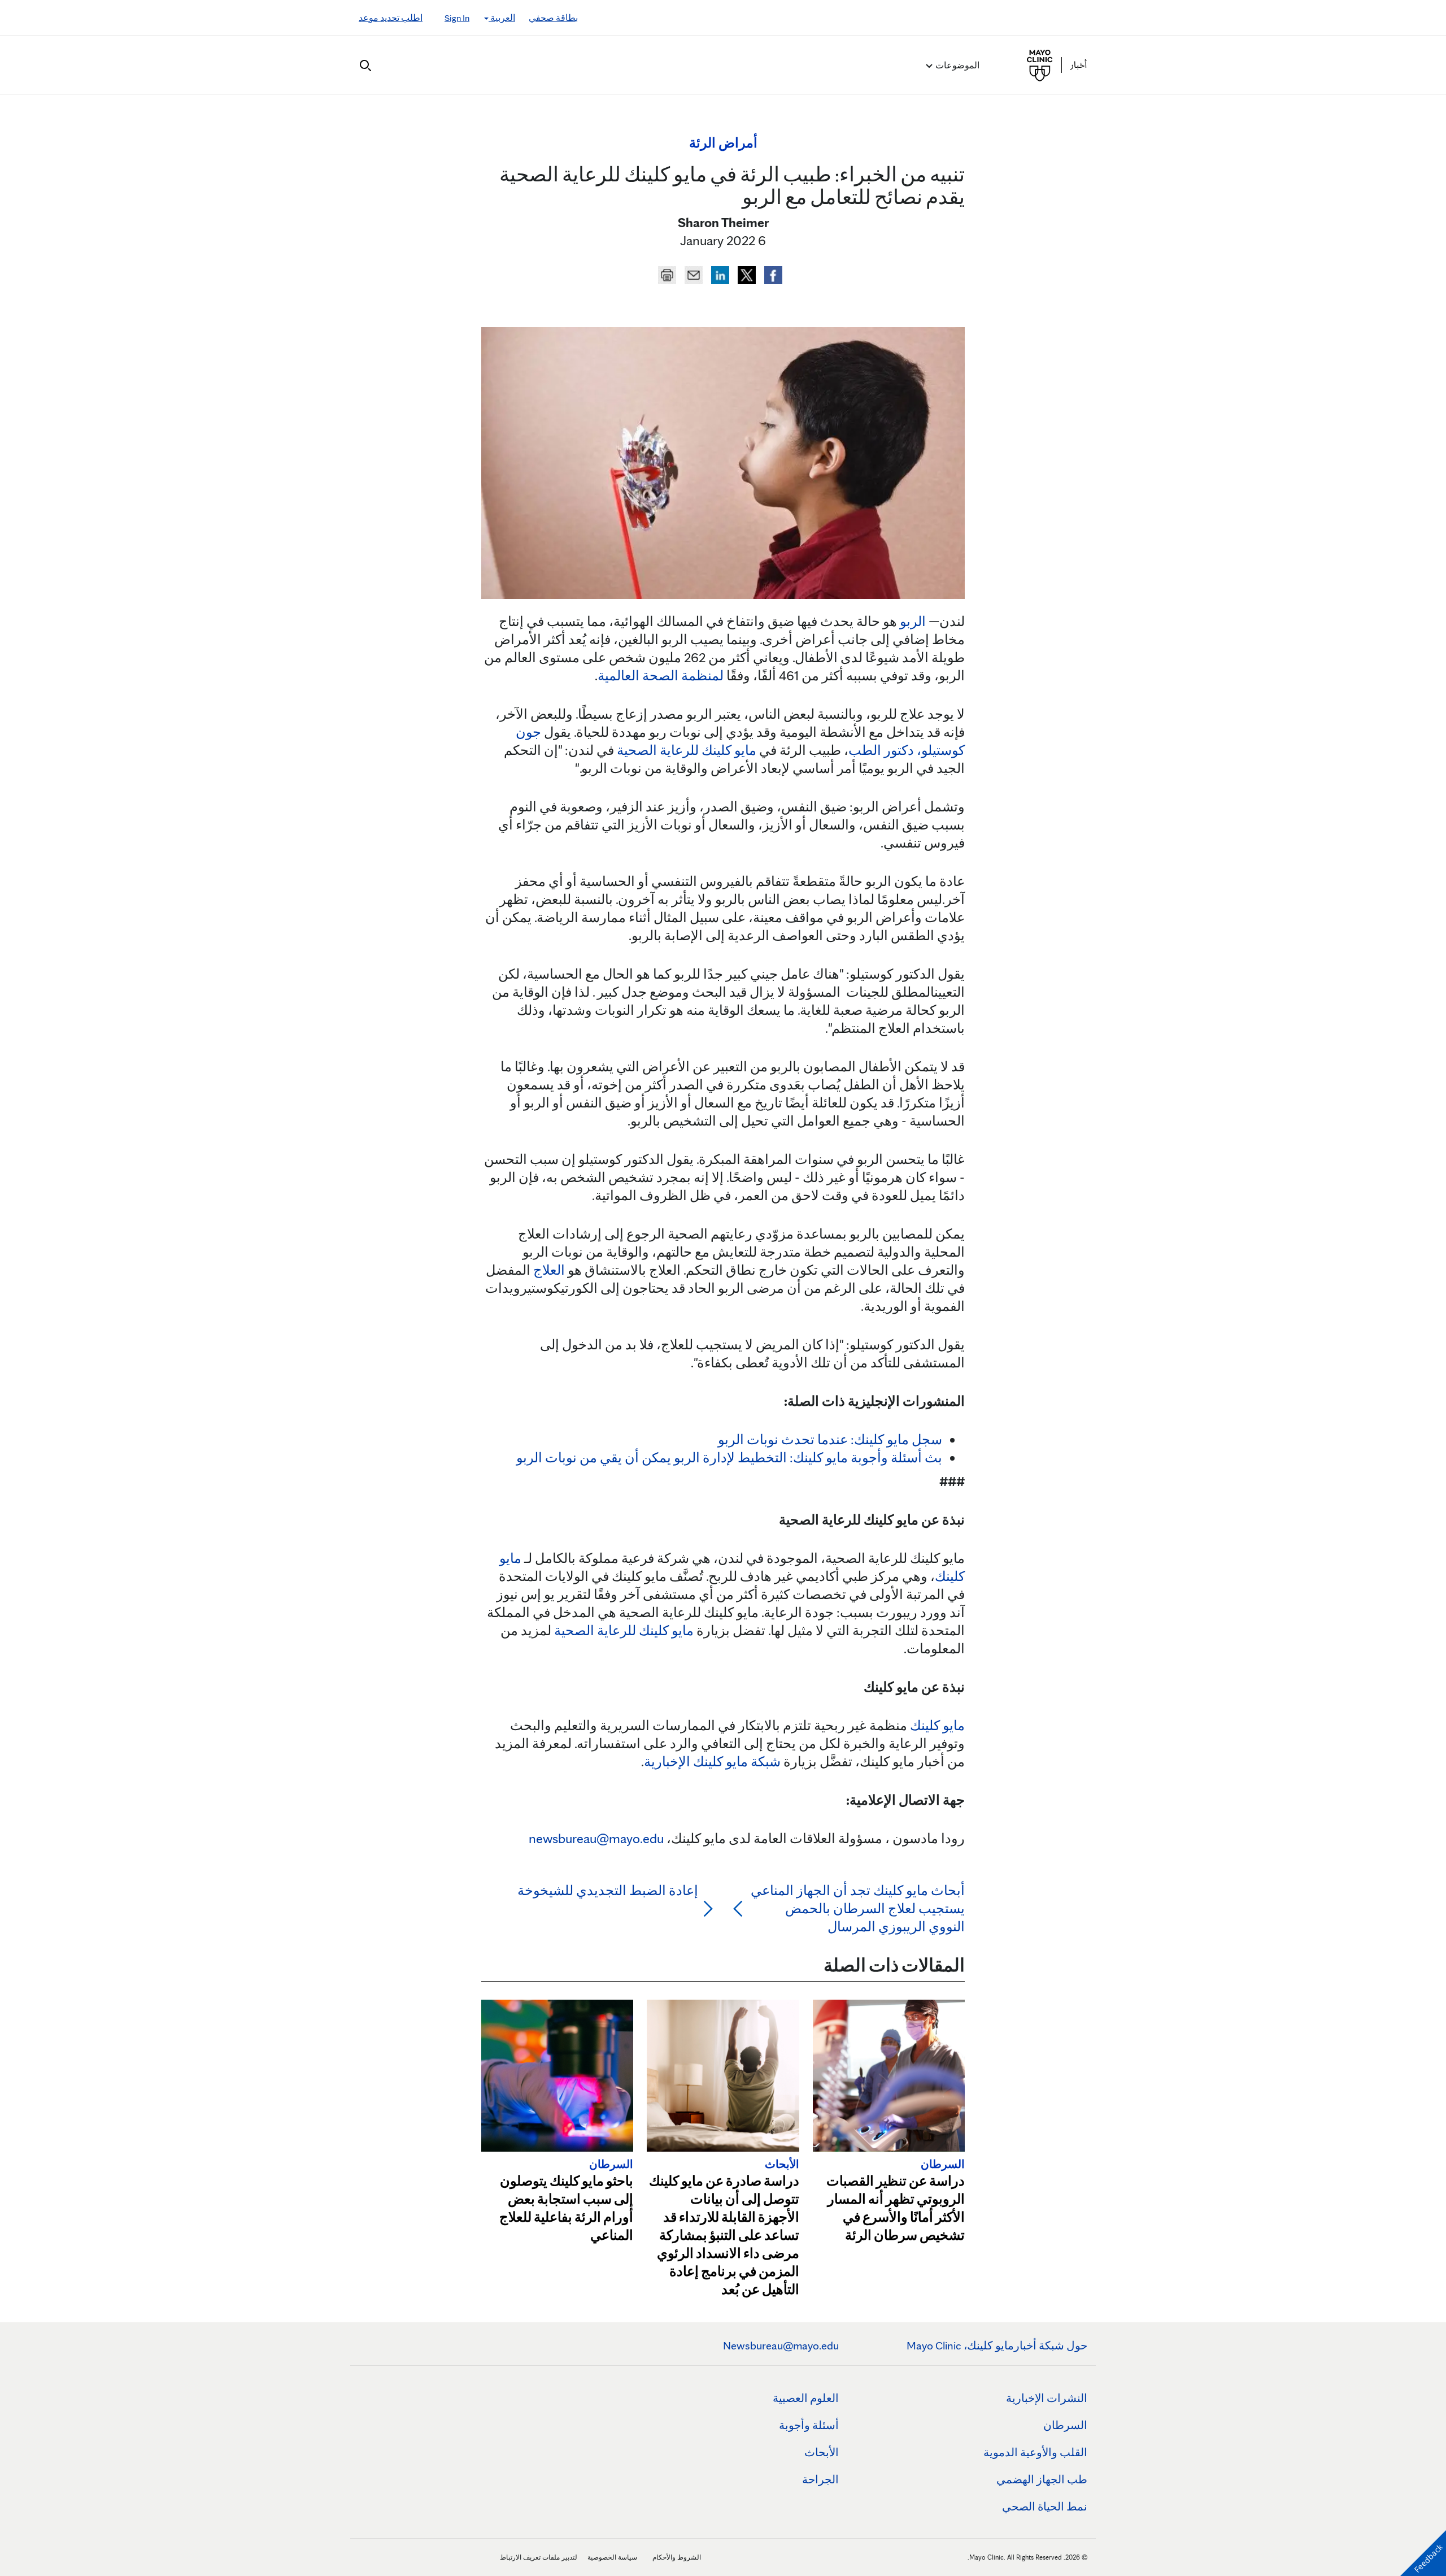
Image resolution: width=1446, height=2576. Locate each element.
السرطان (1065, 2425)
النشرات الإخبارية (1047, 2398)
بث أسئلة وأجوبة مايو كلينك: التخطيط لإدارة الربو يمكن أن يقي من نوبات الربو (729, 1458)
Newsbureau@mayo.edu (781, 2345)
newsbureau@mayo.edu (596, 1838)
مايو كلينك (937, 1725)
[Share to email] (692, 273)
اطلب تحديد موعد (391, 18)
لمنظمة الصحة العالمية (661, 676)
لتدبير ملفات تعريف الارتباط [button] (539, 2557)
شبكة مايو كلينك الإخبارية (712, 1762)
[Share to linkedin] (719, 273)
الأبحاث (822, 2452)
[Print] (667, 273)
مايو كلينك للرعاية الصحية (687, 750)
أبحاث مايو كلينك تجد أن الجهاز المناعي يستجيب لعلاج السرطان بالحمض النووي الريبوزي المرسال (858, 1908)
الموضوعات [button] (957, 65)
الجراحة (820, 2479)
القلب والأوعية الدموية (1035, 2452)
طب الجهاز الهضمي (1042, 2479)
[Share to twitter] (745, 273)
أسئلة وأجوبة (809, 2425)
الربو (913, 621)
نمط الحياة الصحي (1045, 2507)
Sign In (457, 18)
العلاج (549, 1270)
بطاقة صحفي (553, 18)
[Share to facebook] (772, 273)
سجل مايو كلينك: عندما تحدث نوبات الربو (830, 1439)
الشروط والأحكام (677, 2557)
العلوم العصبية (806, 2398)
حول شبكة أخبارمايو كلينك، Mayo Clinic (997, 2345)
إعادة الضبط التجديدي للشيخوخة (608, 1890)
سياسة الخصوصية (612, 2557)
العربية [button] (502, 18)
